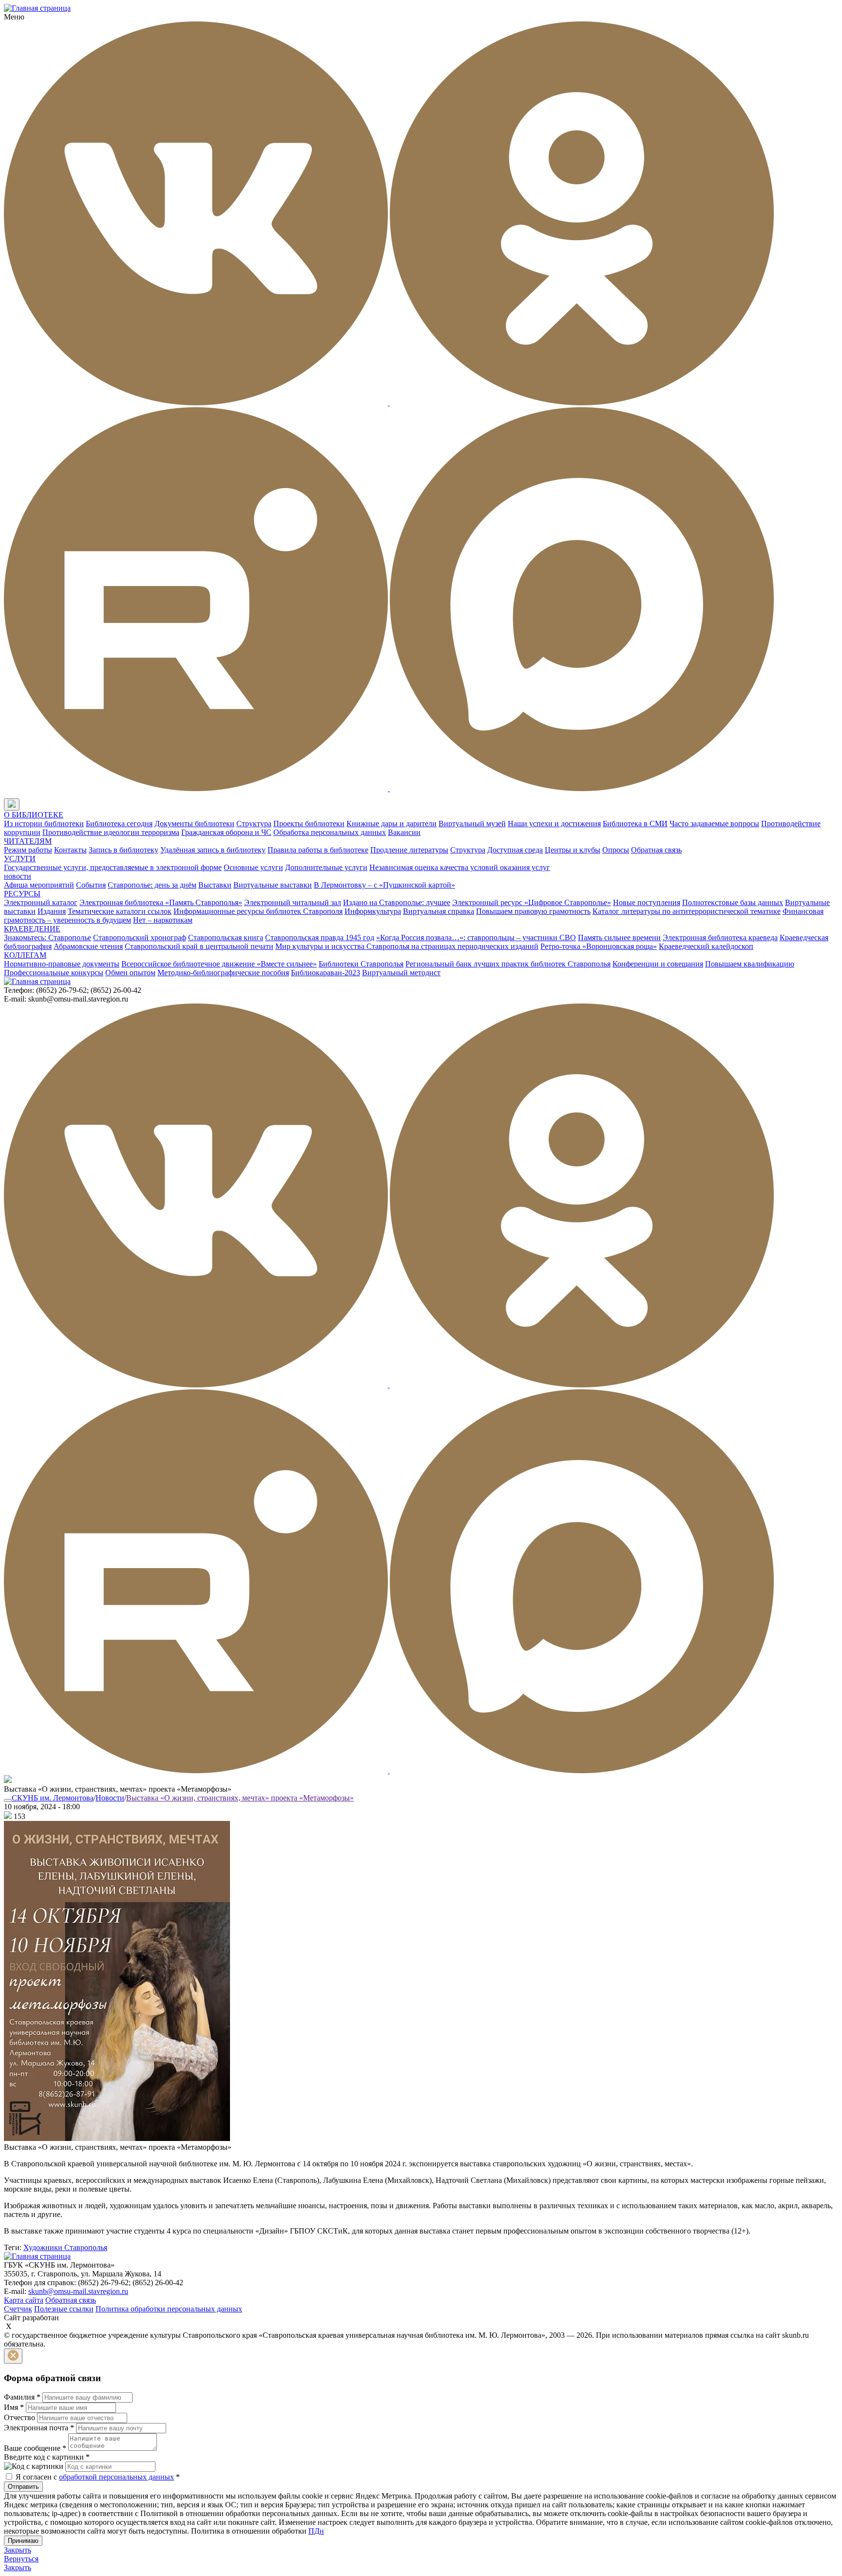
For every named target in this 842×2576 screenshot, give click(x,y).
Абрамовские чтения (88, 946)
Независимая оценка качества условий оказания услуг (460, 867)
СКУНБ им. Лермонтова (53, 1798)
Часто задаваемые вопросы (714, 824)
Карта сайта (24, 2300)
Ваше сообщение (35, 2448)
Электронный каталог (41, 902)
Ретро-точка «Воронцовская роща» (599, 946)
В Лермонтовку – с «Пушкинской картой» (384, 885)
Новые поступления (647, 902)
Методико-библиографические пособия (223, 973)
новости (18, 876)
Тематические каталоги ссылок (120, 911)
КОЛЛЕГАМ (25, 955)
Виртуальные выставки (273, 885)
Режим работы (28, 850)
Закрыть (18, 2550)
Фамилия (22, 2397)
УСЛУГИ (20, 859)
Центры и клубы (573, 850)
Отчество (19, 2417)
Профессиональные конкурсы (54, 973)
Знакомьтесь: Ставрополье (48, 938)
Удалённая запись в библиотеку (213, 850)
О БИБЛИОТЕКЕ (34, 815)
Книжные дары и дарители (392, 824)
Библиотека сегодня (119, 824)
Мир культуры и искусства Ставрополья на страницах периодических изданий (407, 946)
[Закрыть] (13, 2356)
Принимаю (23, 2541)
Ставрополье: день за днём (152, 885)
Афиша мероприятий (39, 885)
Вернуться (21, 2559)
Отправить (23, 2487)
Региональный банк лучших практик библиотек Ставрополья (508, 964)
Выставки (215, 885)
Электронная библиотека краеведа (720, 938)
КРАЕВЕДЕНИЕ (32, 929)
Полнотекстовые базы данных (733, 902)
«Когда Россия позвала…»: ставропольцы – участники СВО (476, 938)
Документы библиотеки (194, 824)
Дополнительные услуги (326, 867)
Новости (110, 1798)
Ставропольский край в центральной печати (199, 946)
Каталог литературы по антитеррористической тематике (687, 911)
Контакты (70, 850)
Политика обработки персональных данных (169, 2309)
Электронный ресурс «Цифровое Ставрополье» (532, 902)
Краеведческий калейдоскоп (706, 946)
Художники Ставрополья (65, 2247)
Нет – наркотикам (163, 920)
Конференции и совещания (658, 964)
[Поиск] (29, 805)
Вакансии (404, 832)
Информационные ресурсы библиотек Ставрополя (258, 911)
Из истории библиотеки (44, 824)
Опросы (616, 850)
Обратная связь (656, 850)
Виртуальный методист (401, 973)
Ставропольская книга (226, 938)
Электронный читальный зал (293, 902)
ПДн (316, 2531)
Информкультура (373, 911)
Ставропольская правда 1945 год (320, 938)
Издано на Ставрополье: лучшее (397, 902)
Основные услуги (253, 867)
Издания (52, 911)
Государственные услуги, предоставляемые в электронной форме (113, 867)
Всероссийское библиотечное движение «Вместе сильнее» (219, 964)
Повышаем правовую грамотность (533, 911)
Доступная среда (515, 850)
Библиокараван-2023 (325, 973)
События (91, 885)
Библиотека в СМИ (635, 824)
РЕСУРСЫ (22, 894)
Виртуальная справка (439, 911)
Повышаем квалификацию (750, 964)
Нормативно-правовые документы (62, 964)
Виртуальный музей (472, 824)
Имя (14, 2407)
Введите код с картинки (47, 2457)
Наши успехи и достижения (554, 824)
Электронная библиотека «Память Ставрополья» (161, 902)
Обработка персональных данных (330, 832)
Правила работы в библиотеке (318, 850)
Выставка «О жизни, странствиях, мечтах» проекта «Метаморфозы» (240, 1798)
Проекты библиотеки (309, 824)
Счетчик (18, 2309)
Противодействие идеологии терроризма (111, 832)
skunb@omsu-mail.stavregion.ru (78, 2291)
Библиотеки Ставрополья (361, 964)
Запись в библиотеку (124, 850)
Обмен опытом (130, 973)
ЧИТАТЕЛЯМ (28, 841)
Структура (254, 824)
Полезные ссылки (64, 2309)
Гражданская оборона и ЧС (226, 832)
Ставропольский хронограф (140, 938)
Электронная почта (39, 2428)
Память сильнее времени (619, 938)
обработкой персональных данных (116, 2477)
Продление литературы (409, 850)
